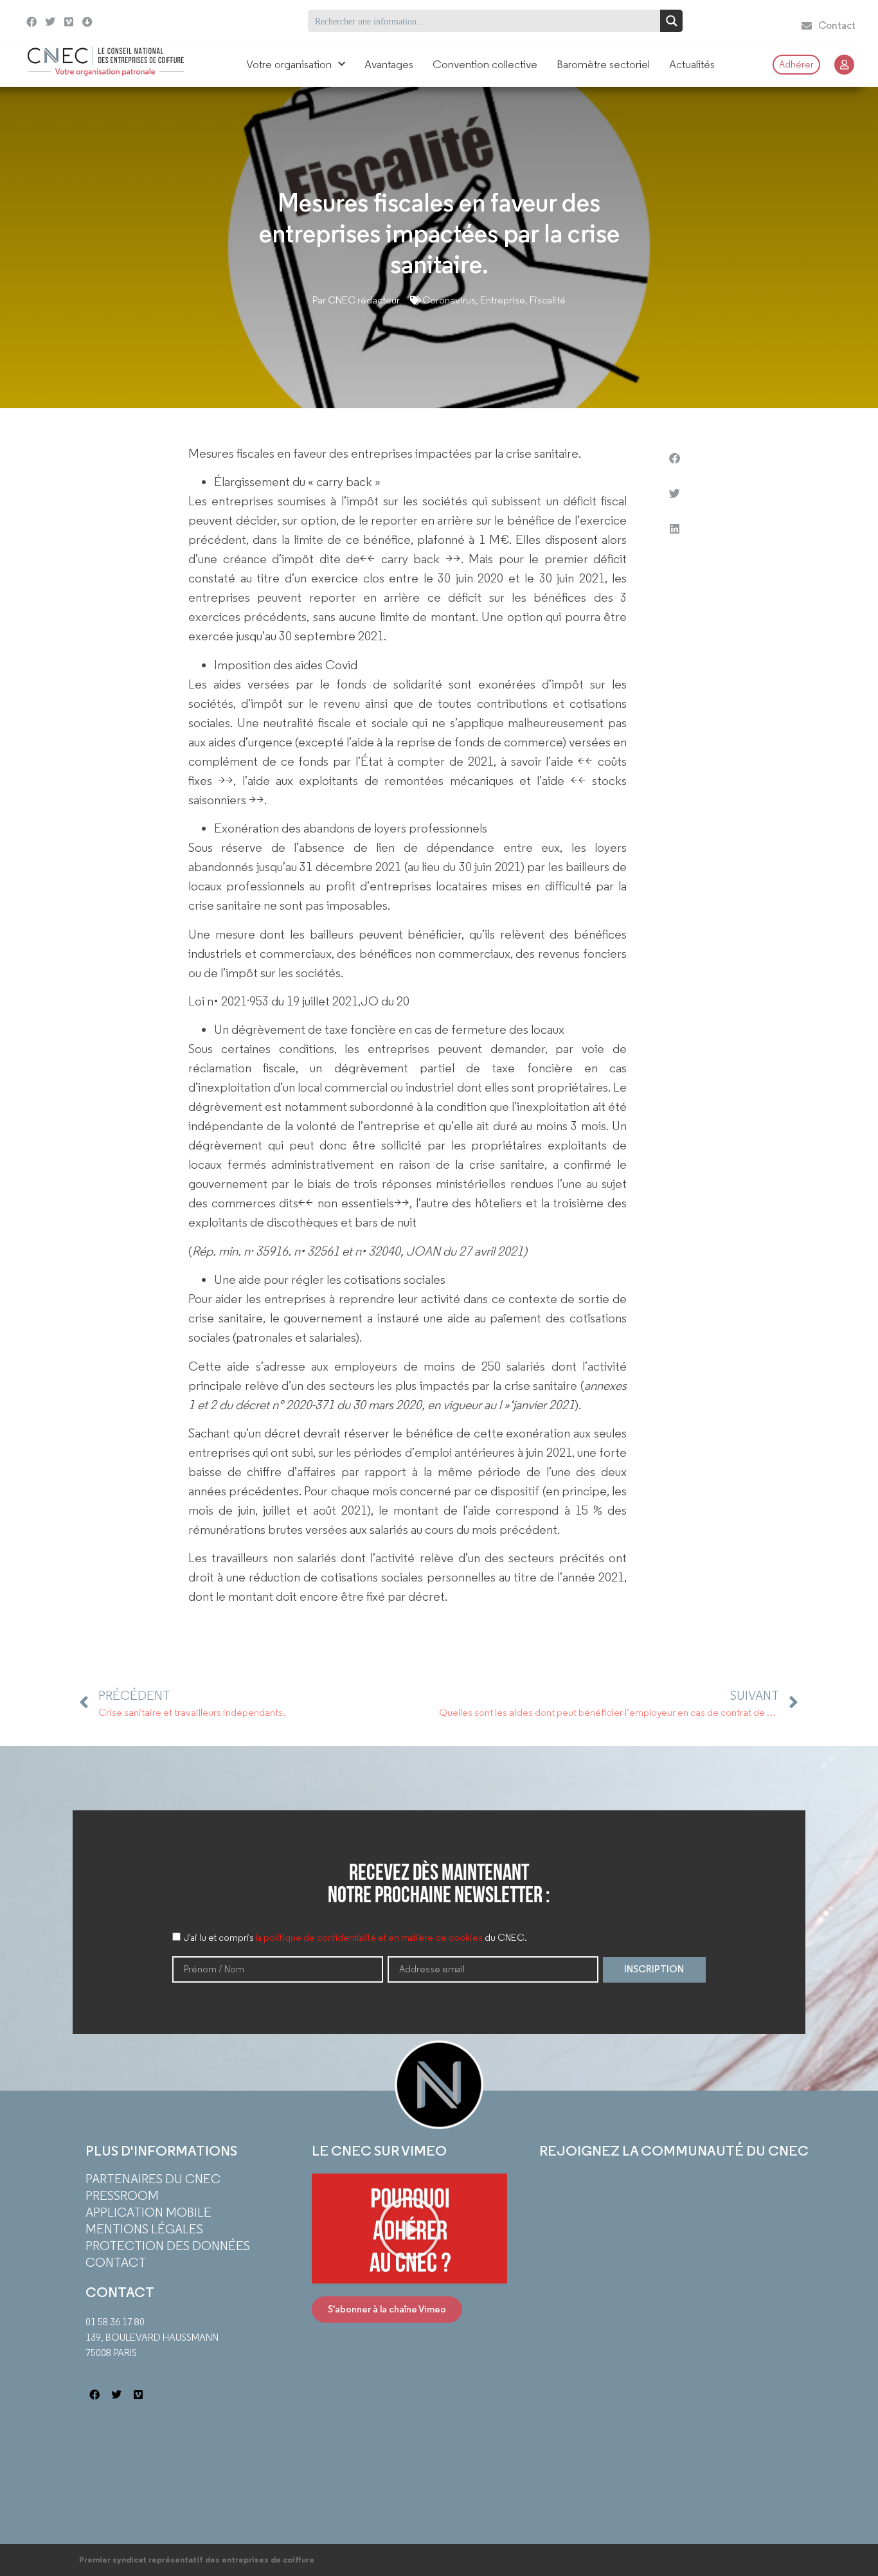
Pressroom (122, 2195)
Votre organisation (289, 64)
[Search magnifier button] (671, 21)
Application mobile (148, 2212)
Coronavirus (449, 300)
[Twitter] (50, 22)
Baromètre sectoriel (603, 64)
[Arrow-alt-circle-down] (111, 21)
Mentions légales (144, 2229)
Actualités (692, 64)
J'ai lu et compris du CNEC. (355, 1938)
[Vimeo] (69, 22)
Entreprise (503, 300)
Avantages (389, 64)
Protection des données (168, 2246)
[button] (674, 458)
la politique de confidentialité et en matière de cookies (369, 1938)
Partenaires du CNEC (153, 2179)
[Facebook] (32, 22)
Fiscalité (548, 300)
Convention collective (485, 64)
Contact (116, 2262)
